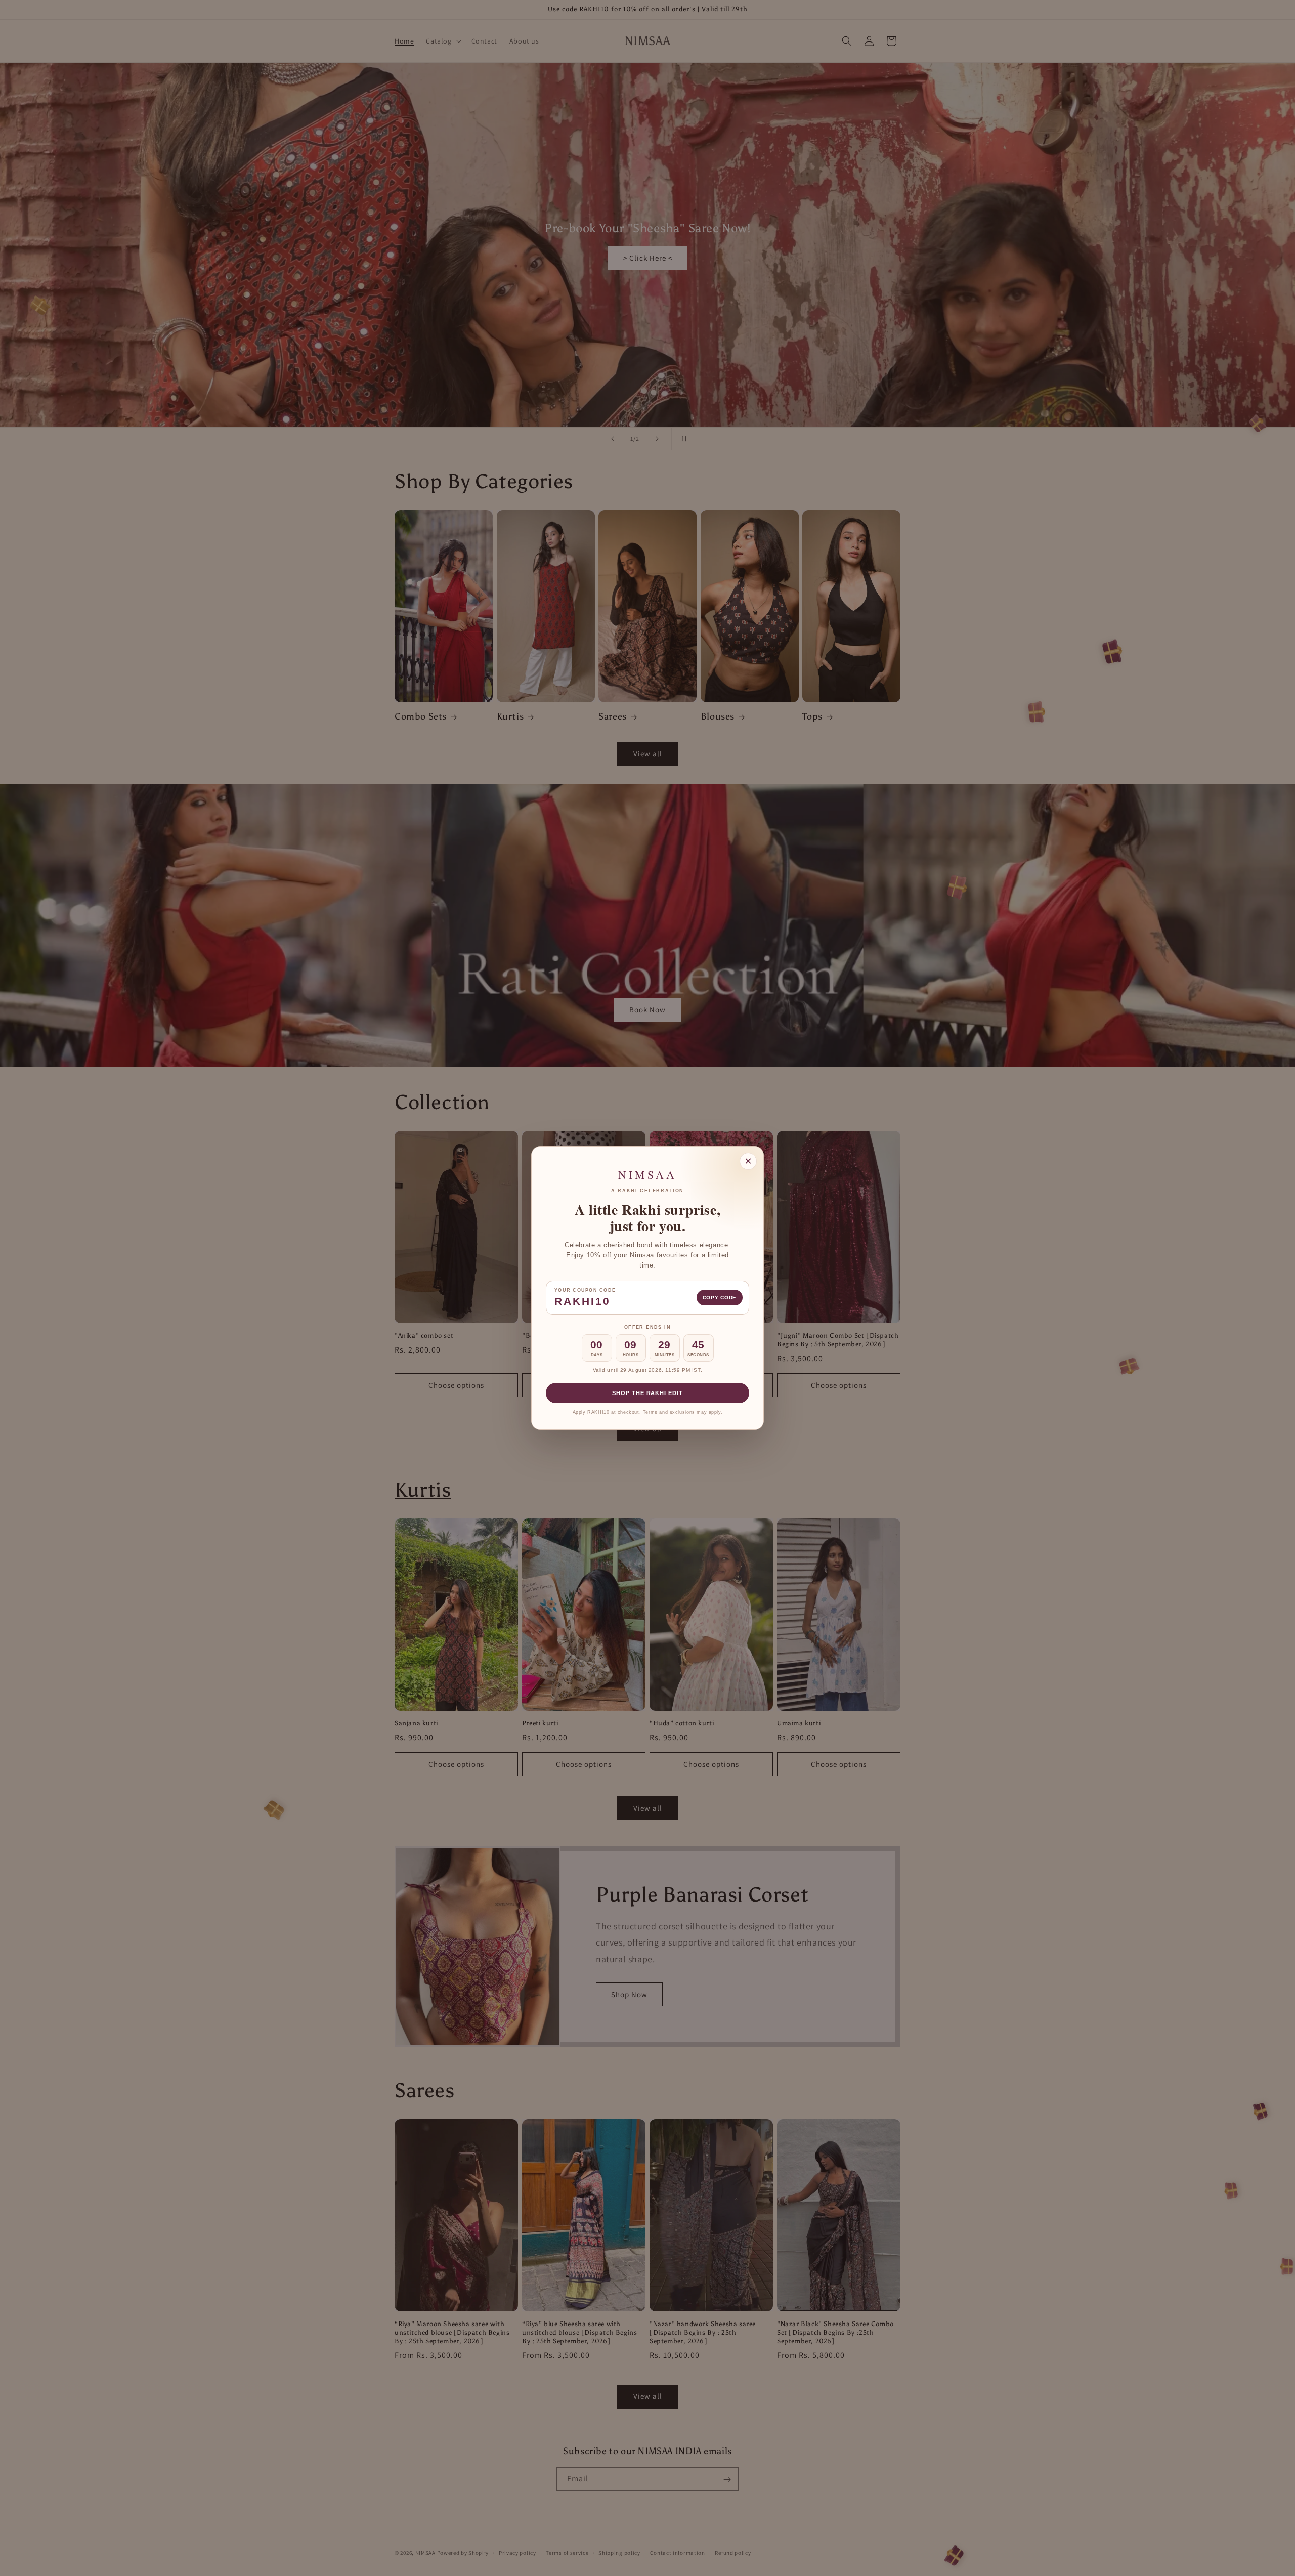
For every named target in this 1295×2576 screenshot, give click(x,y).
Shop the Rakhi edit (647, 1393)
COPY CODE (720, 1298)
